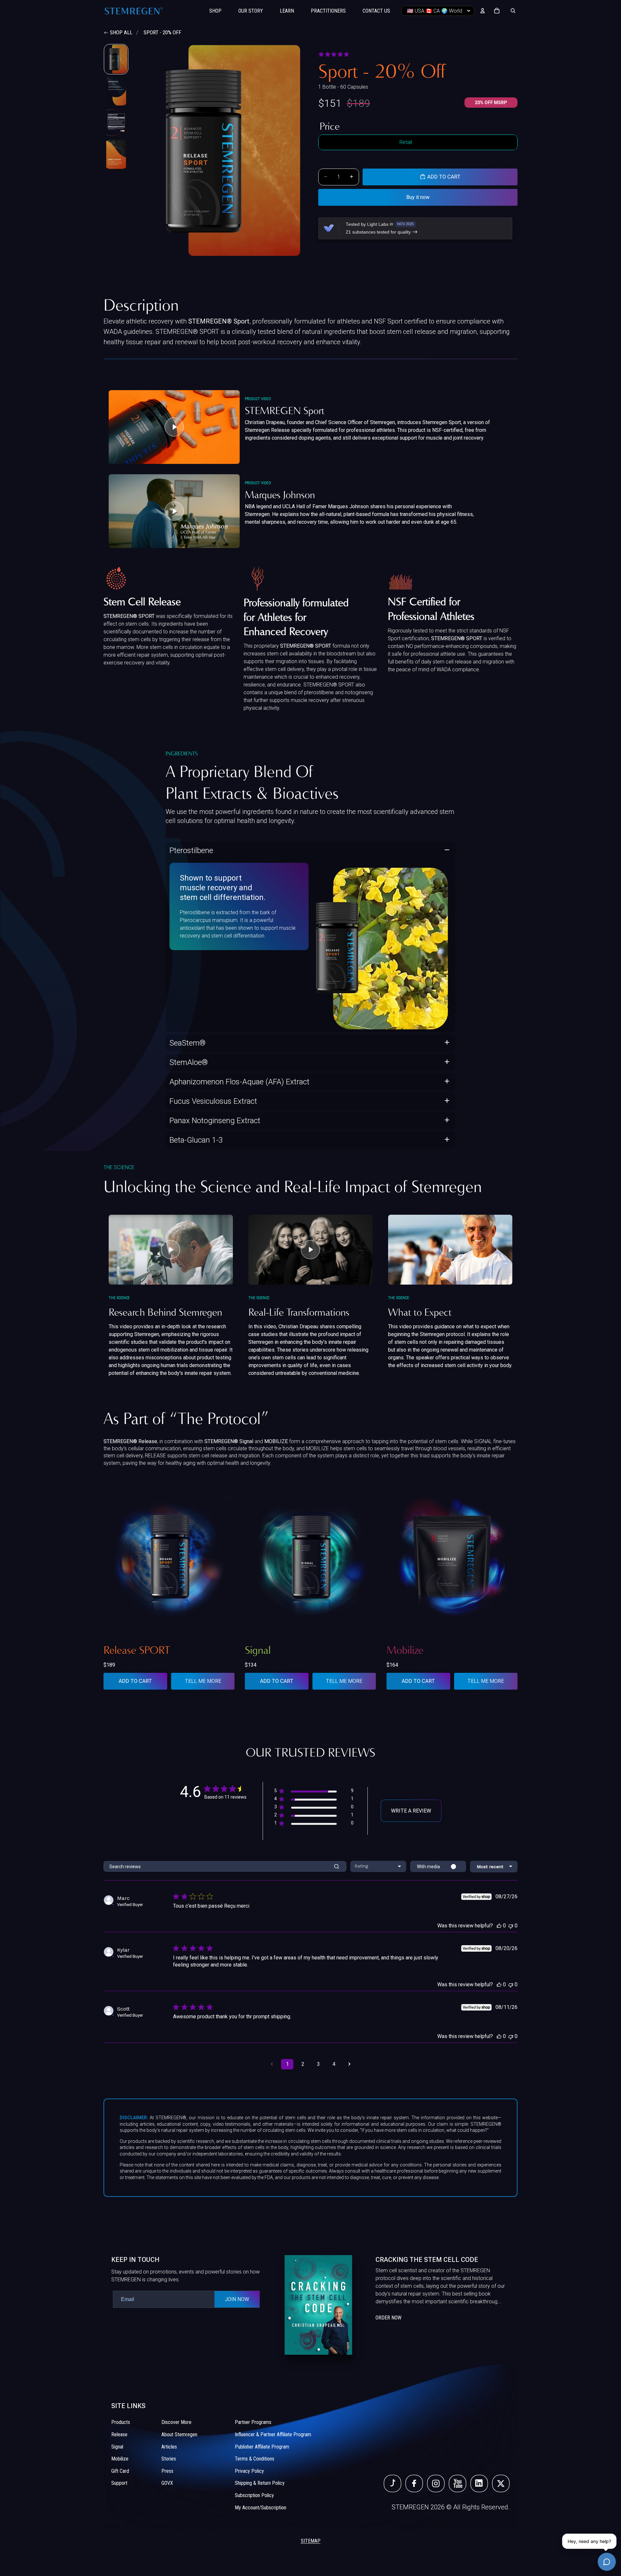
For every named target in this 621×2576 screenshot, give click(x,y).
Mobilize (120, 2459)
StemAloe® (189, 1062)
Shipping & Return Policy (260, 2483)
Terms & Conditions (255, 2459)
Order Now (388, 2318)
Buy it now (418, 197)
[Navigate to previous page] (272, 2064)
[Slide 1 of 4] (116, 59)
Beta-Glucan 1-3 (196, 1140)
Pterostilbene (191, 850)
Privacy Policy (249, 2471)
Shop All (121, 32)
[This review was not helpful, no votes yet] (511, 1926)
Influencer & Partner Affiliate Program (273, 2434)
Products (121, 2423)
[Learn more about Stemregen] (397, 2305)
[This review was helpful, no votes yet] (499, 1926)
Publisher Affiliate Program (262, 2447)
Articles (169, 2447)
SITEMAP (311, 2541)
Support (119, 2483)
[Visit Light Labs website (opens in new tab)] (329, 228)
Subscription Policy (254, 2495)
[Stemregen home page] (134, 11)
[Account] (483, 11)
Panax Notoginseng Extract (215, 1121)
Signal (117, 2447)
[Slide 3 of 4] (116, 123)
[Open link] (392, 2484)
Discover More (176, 2423)
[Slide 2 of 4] (116, 91)
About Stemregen (179, 2434)
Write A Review (411, 1811)
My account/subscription (261, 2508)
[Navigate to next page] (349, 2064)
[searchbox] (216, 1866)
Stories (169, 2459)
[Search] (513, 11)
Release (119, 2434)
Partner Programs (253, 2423)
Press (167, 2471)
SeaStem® (188, 1043)
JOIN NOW (237, 2299)
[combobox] (378, 1866)
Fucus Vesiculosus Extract (213, 1101)
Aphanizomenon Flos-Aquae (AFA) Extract (240, 1082)
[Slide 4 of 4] (116, 154)
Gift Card (120, 2471)
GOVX (167, 2483)
